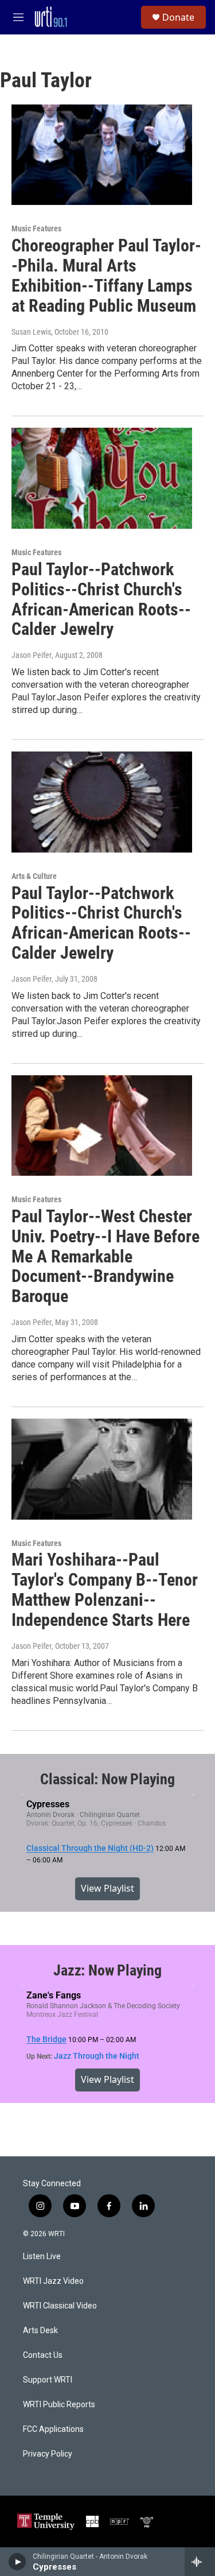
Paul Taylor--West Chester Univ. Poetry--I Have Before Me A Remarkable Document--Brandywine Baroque (105, 1256)
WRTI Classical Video (60, 2306)
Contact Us (43, 2355)
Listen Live (42, 2257)
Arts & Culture (34, 876)
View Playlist (107, 1888)
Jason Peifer (32, 655)
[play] (17, 2562)
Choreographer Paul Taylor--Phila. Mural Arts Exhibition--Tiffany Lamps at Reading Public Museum (106, 275)
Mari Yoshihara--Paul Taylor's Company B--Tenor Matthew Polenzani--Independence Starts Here (105, 1589)
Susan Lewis (31, 332)
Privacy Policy (48, 2454)
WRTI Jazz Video (53, 2281)
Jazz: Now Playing (107, 1970)
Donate (178, 17)
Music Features (36, 228)
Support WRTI (48, 2380)
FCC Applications (53, 2429)
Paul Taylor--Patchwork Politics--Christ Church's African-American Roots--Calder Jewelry (101, 599)
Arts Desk (40, 2331)
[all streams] (200, 2562)
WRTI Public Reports (59, 2405)
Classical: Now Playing (107, 1779)
